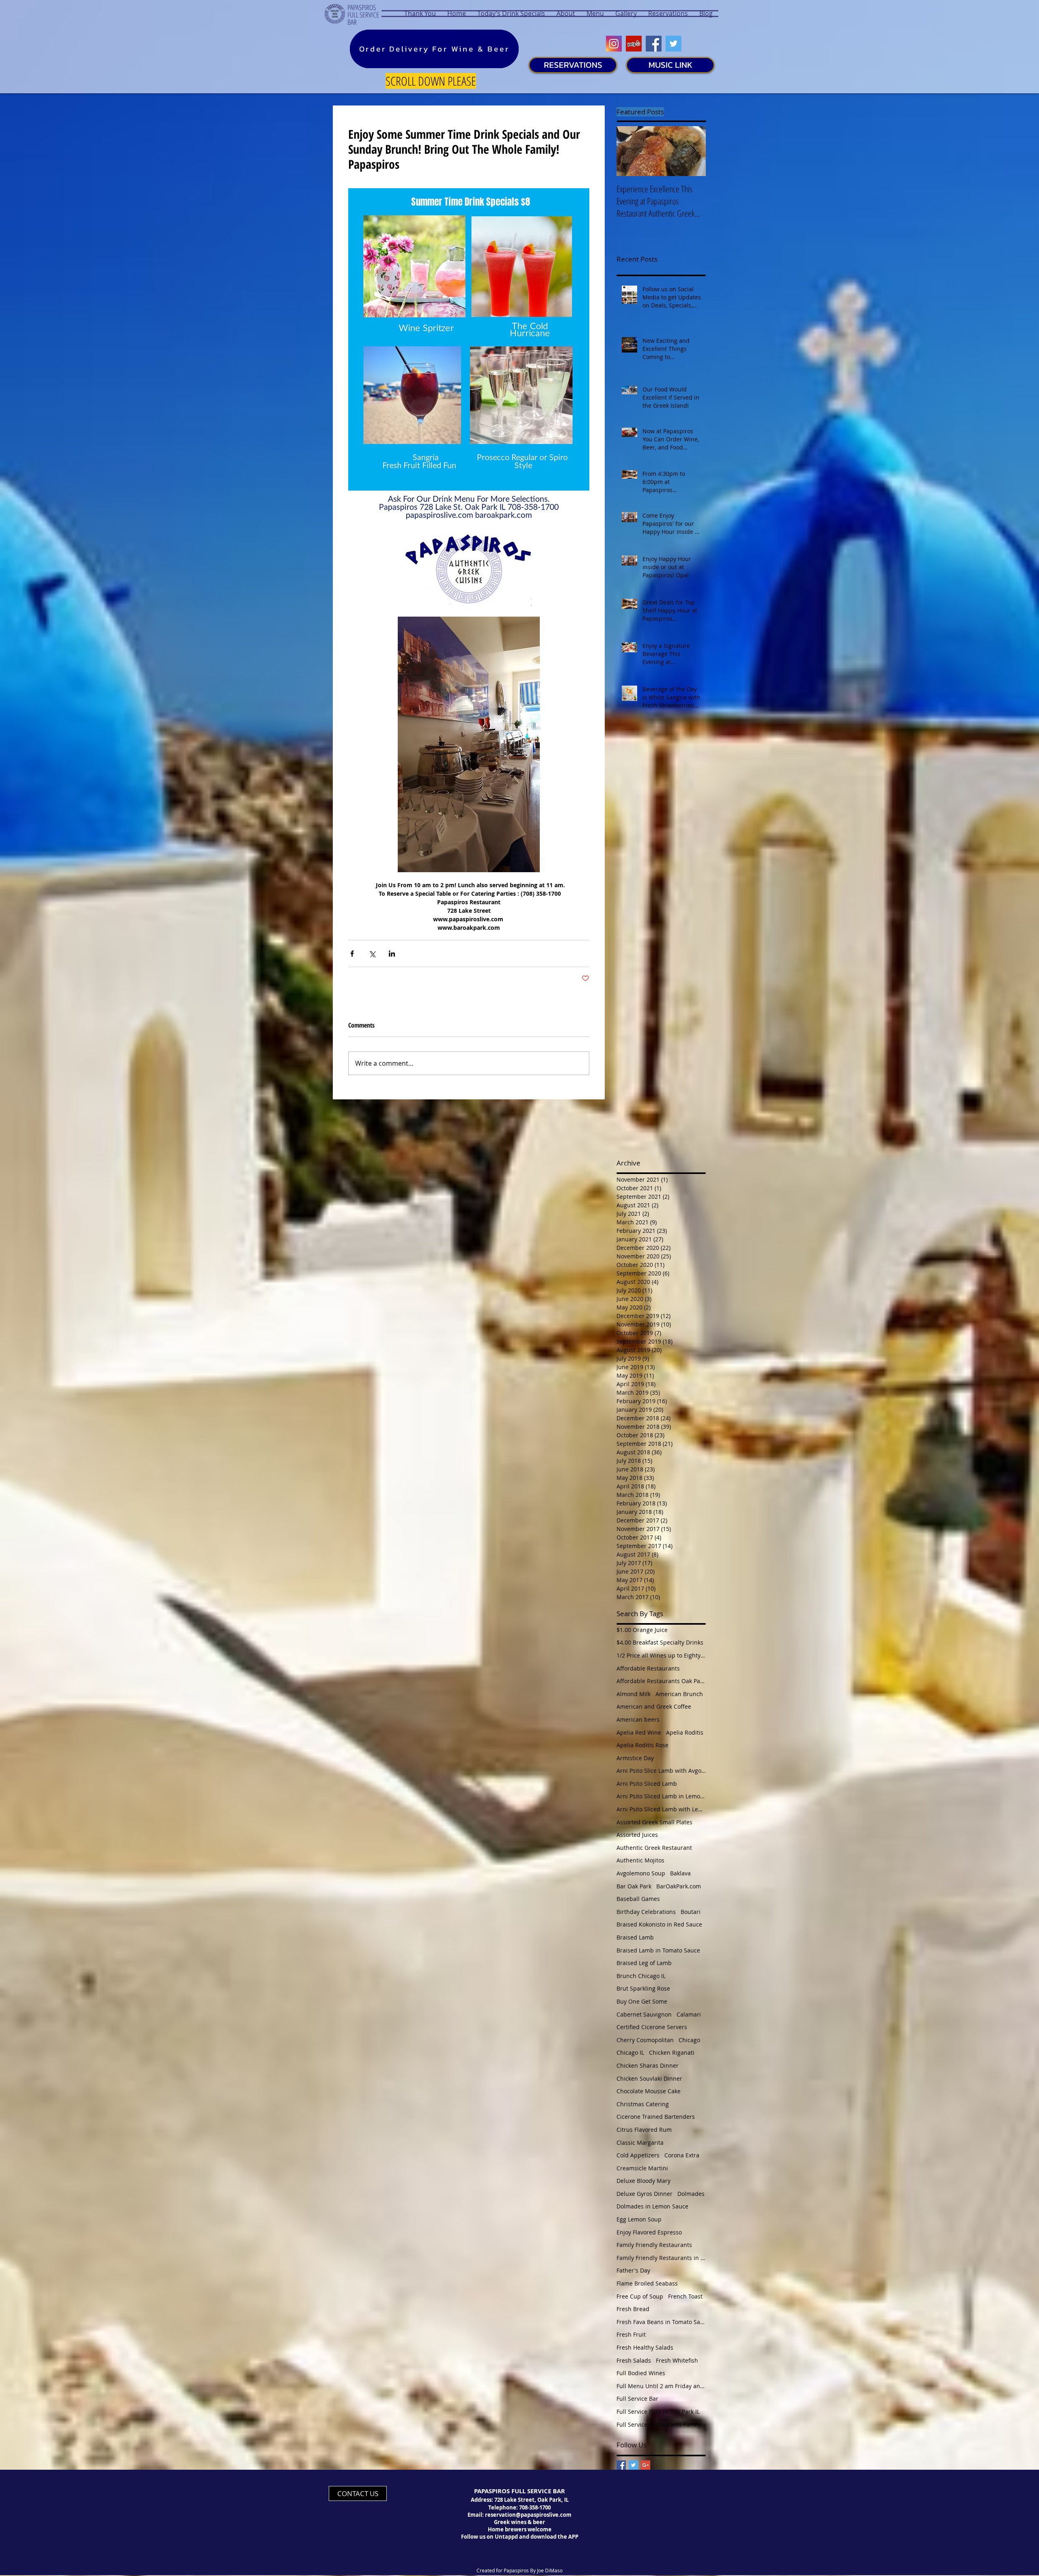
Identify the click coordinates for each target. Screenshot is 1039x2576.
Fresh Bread (633, 2309)
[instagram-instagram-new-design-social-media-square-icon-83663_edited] (614, 44)
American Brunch (679, 1694)
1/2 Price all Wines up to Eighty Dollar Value (661, 1655)
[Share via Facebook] (352, 954)
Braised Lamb (635, 1937)
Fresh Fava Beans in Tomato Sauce (661, 2322)
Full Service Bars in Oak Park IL (658, 2412)
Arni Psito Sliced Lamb (647, 1784)
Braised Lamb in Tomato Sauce (658, 1950)
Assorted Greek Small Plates (654, 1822)
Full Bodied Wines (641, 2373)
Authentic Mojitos (640, 1860)
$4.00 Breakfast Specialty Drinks (660, 1642)
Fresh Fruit (631, 2334)
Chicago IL (630, 2052)
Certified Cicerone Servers (652, 2027)
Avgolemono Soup (641, 1873)
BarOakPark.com (679, 1886)
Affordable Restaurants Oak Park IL (661, 1681)
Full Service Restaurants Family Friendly (661, 2424)
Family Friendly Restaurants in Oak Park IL (661, 2258)
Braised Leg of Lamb (644, 1963)
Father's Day (633, 2270)
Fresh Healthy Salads (645, 2347)
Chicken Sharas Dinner (648, 2065)
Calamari (689, 2014)
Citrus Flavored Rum (644, 2130)
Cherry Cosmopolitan (645, 2040)
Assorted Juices (637, 1835)
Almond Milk (634, 1694)
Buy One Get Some (642, 2001)
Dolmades (691, 2194)
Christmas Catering (643, 2104)
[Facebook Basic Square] (621, 2465)
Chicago (689, 2040)
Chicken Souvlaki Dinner (649, 2078)
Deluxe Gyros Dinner (645, 2194)
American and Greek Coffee (654, 1706)
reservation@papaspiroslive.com (528, 2515)
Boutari (691, 1912)
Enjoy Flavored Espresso (649, 2232)
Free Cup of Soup (640, 2296)
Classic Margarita (640, 2143)
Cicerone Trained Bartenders (656, 2117)
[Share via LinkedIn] (392, 954)
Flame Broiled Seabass (647, 2283)
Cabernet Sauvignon (644, 2014)
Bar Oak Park (634, 1886)
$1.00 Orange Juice (642, 1630)
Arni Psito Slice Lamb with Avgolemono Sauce (661, 1771)
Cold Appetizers (638, 2155)
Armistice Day (635, 1758)
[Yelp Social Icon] (634, 44)
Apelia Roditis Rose (642, 1745)
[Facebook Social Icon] (654, 44)
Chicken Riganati (672, 2052)
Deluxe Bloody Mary (643, 2181)
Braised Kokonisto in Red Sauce (659, 1924)
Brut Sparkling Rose (643, 1988)
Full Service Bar (637, 2399)
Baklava (680, 1873)
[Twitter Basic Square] (633, 2465)
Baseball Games (638, 1899)
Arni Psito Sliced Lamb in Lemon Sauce (661, 1796)
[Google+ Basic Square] (646, 2465)
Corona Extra (682, 2155)
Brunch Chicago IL (641, 1976)
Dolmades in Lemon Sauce (652, 2206)
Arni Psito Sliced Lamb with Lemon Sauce (661, 1809)
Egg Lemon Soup (639, 2219)
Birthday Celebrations (646, 1912)
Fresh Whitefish (677, 2360)
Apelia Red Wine (639, 1732)
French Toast (685, 2296)
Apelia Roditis (685, 1732)
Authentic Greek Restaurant (654, 1848)
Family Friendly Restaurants (654, 2245)
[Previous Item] (629, 151)
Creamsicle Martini (642, 2168)
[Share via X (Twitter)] (372, 954)
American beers (638, 1719)
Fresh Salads (634, 2360)
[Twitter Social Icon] (674, 44)
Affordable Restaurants (648, 1668)
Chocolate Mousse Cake (649, 2091)
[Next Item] (693, 151)
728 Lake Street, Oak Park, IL (531, 2500)
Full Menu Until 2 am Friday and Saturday (661, 2386)
